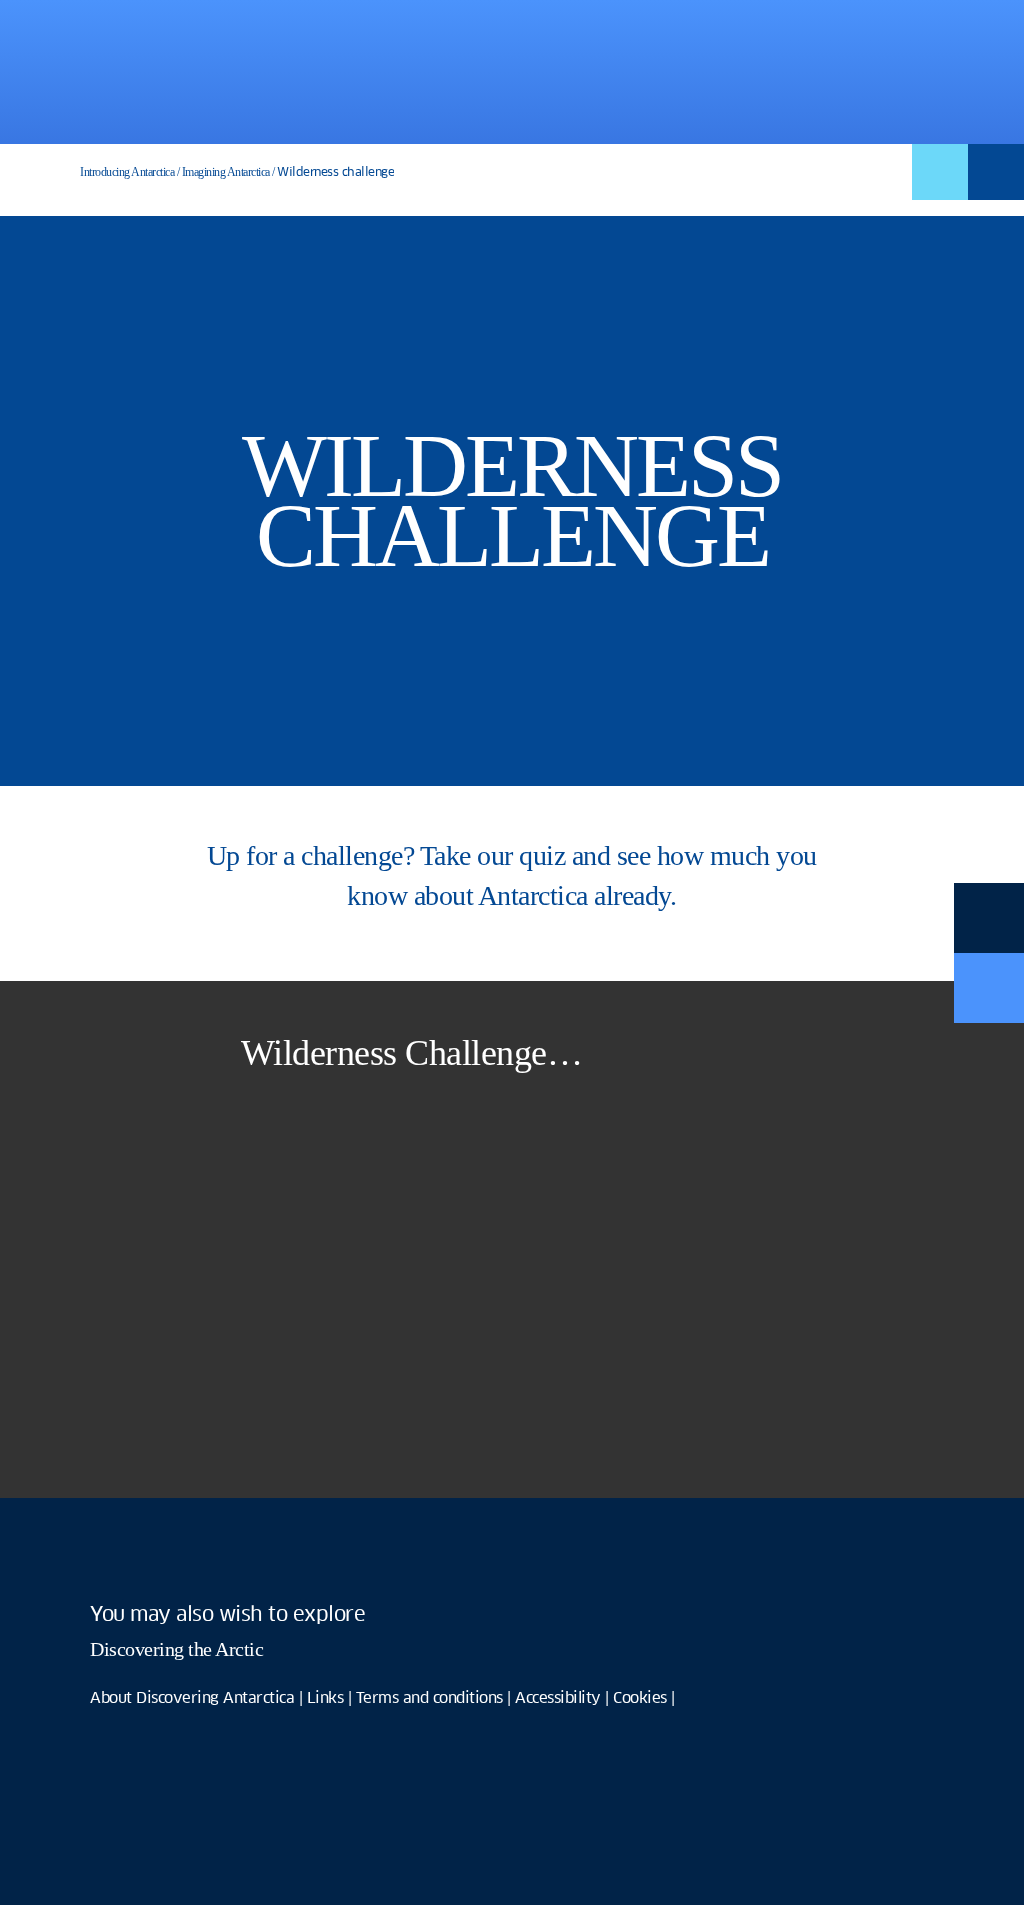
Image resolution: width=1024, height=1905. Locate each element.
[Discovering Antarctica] (213, 69)
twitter (185, 1553)
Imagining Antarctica (226, 172)
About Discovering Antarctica (192, 1698)
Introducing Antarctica (127, 172)
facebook (115, 1553)
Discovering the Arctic (176, 1649)
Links (325, 1698)
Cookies (640, 1698)
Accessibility (558, 1698)
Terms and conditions (429, 1698)
